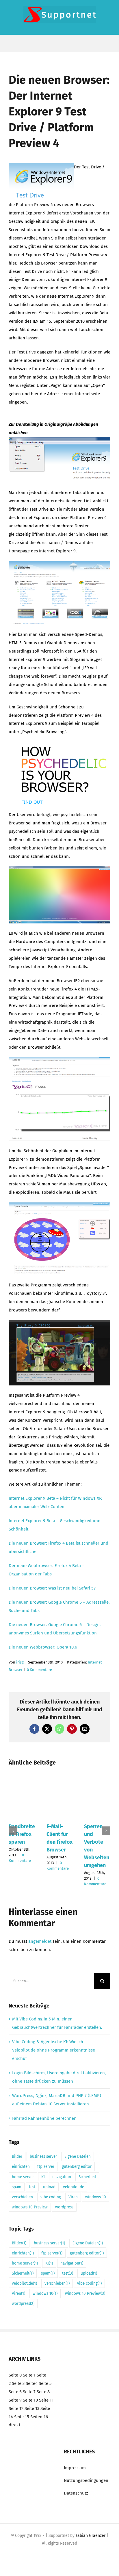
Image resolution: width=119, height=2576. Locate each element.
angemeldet (40, 1941)
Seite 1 (29, 2375)
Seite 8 (43, 2392)
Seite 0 (15, 2375)
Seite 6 (15, 2392)
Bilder (17, 2156)
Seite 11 (46, 2400)
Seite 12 (16, 2408)
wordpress (64, 2207)
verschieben (22, 2197)
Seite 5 (45, 2383)
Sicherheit (87, 2177)
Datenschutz (76, 2493)
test (32, 2187)
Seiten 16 (39, 2417)
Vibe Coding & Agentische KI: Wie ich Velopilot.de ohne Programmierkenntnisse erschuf (54, 2050)
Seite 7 (29, 2392)
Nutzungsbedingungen (86, 2480)
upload (49, 2187)
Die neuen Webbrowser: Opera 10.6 (43, 1647)
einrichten (21, 2167)
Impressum (75, 2468)
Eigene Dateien (78, 2156)
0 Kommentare (39, 1670)
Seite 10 (30, 2400)
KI (43, 2177)
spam (17, 2187)
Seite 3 (18, 2383)
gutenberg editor (77, 2167)
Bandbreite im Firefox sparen (22, 1834)
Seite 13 (32, 2408)
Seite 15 (22, 2417)
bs (49, 1574)
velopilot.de (74, 2187)
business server (43, 2156)
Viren (73, 2197)
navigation (62, 2177)
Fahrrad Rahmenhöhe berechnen (44, 2118)
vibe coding (51, 2197)
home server (23, 2177)
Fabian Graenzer (91, 2536)
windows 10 (96, 2197)
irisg (20, 1662)
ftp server (46, 2167)
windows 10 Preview (30, 2207)
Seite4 (32, 2383)
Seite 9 (15, 2400)
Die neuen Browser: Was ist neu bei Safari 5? (52, 1588)
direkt (14, 2425)
